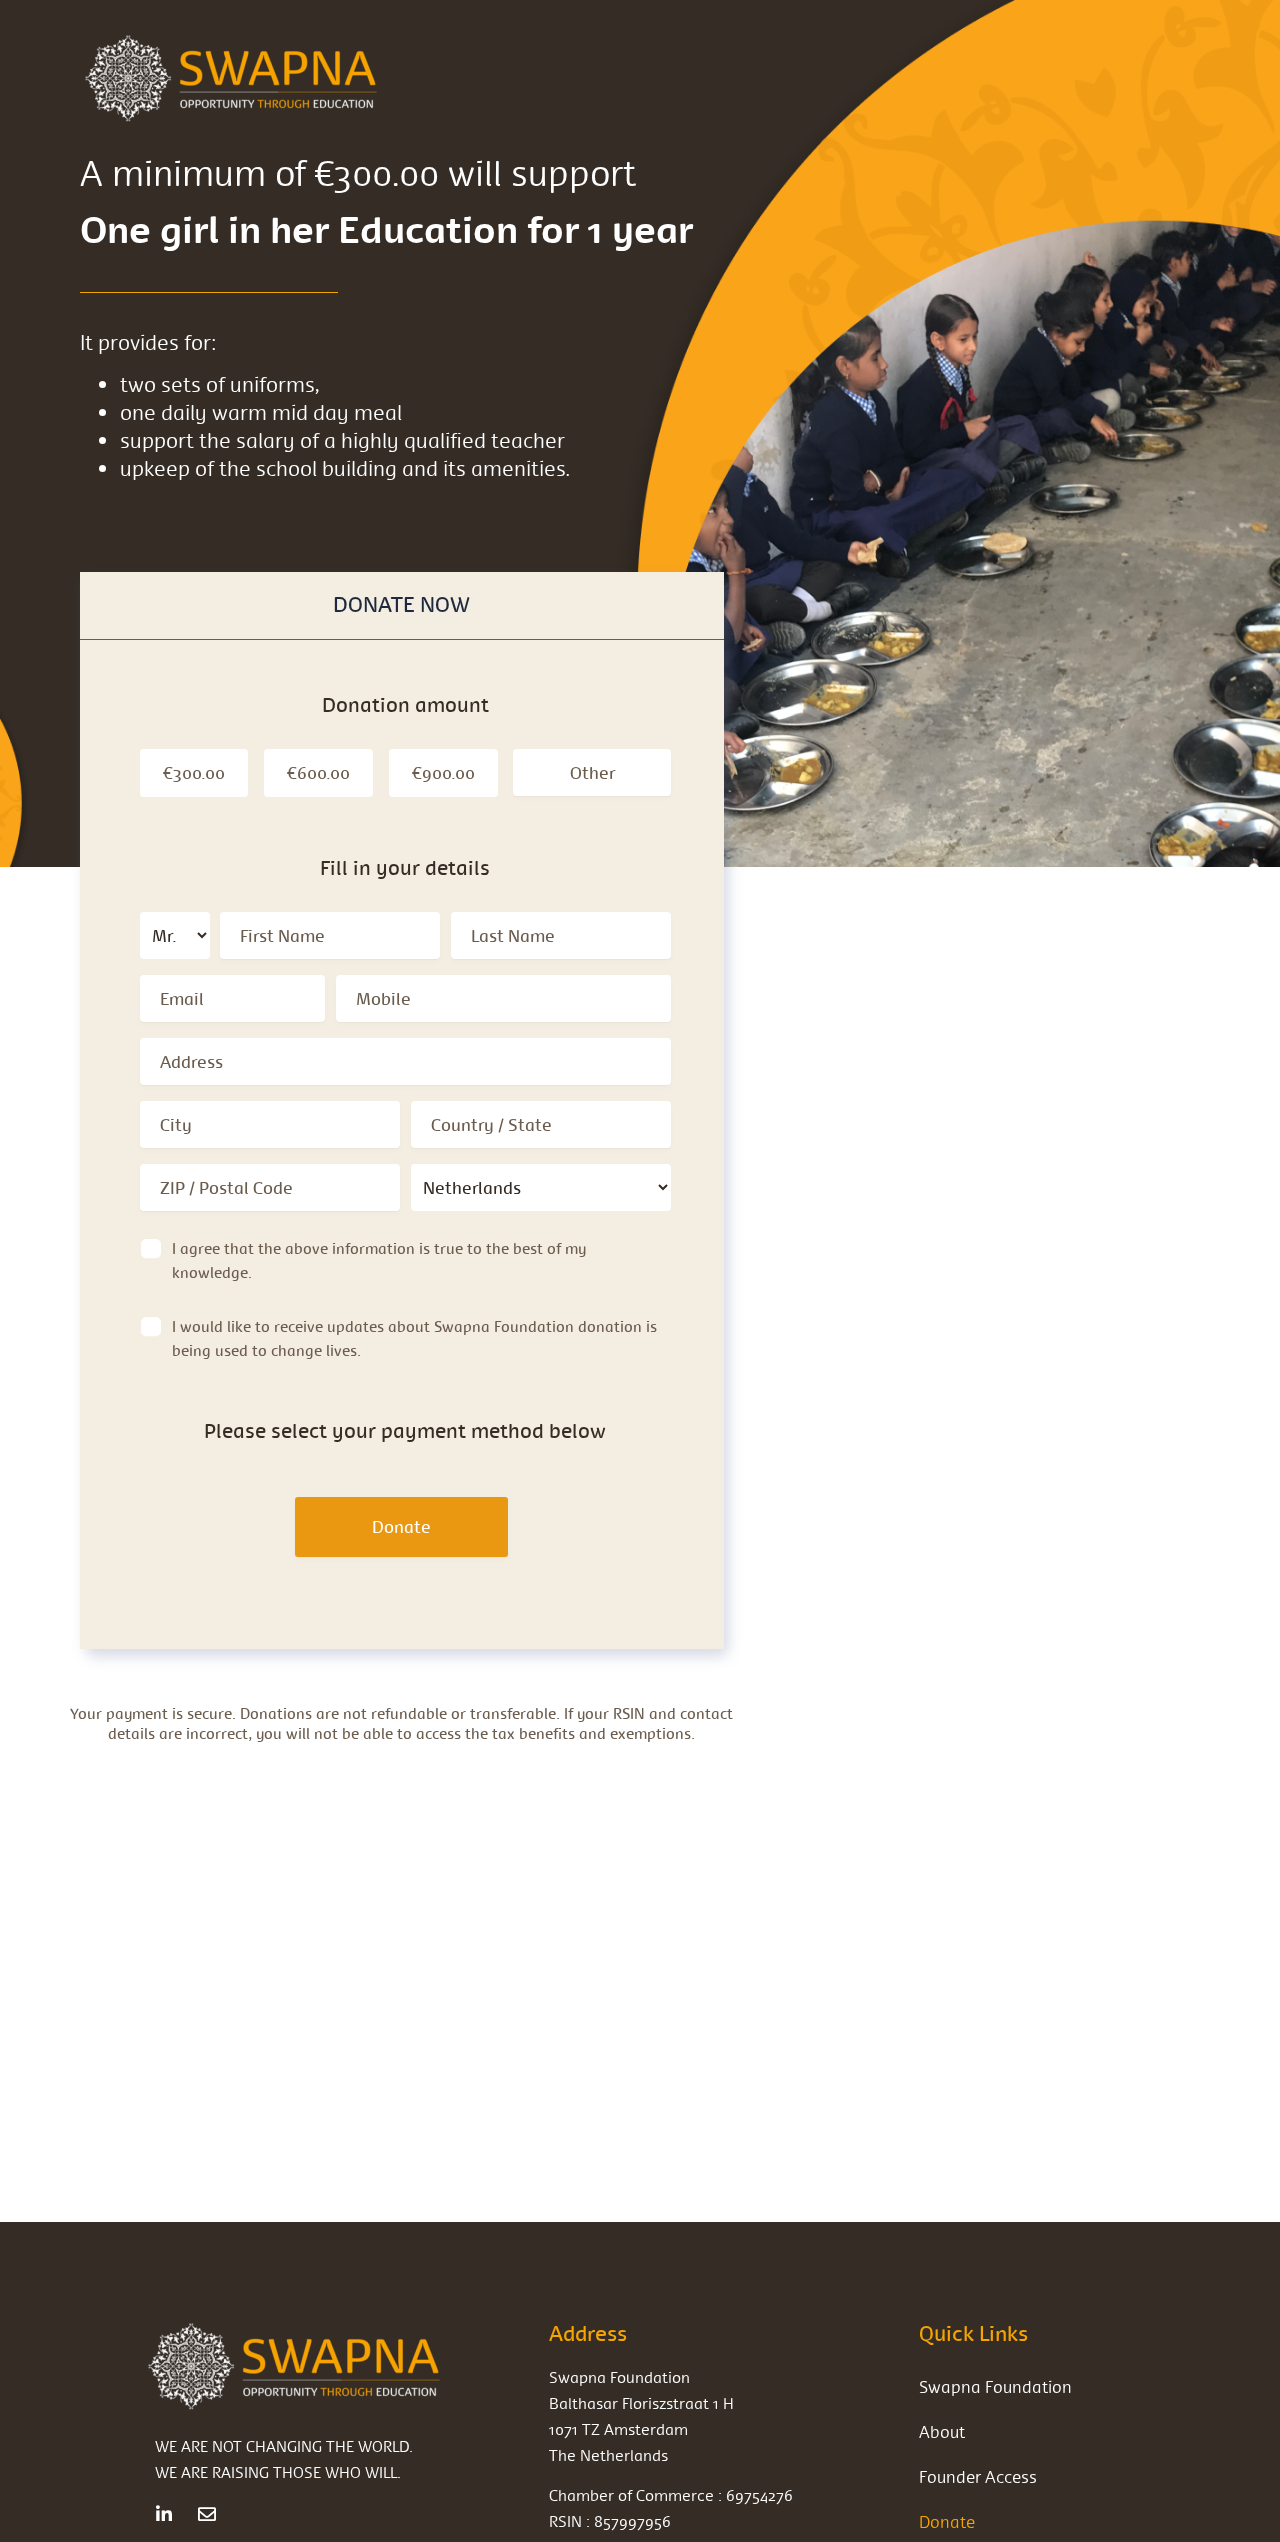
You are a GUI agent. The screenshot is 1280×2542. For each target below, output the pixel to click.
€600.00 (318, 772)
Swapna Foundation (995, 2386)
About (942, 2431)
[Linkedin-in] (164, 2514)
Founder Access (978, 2476)
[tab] (401, 605)
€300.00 (194, 772)
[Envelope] (207, 2514)
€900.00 (443, 772)
